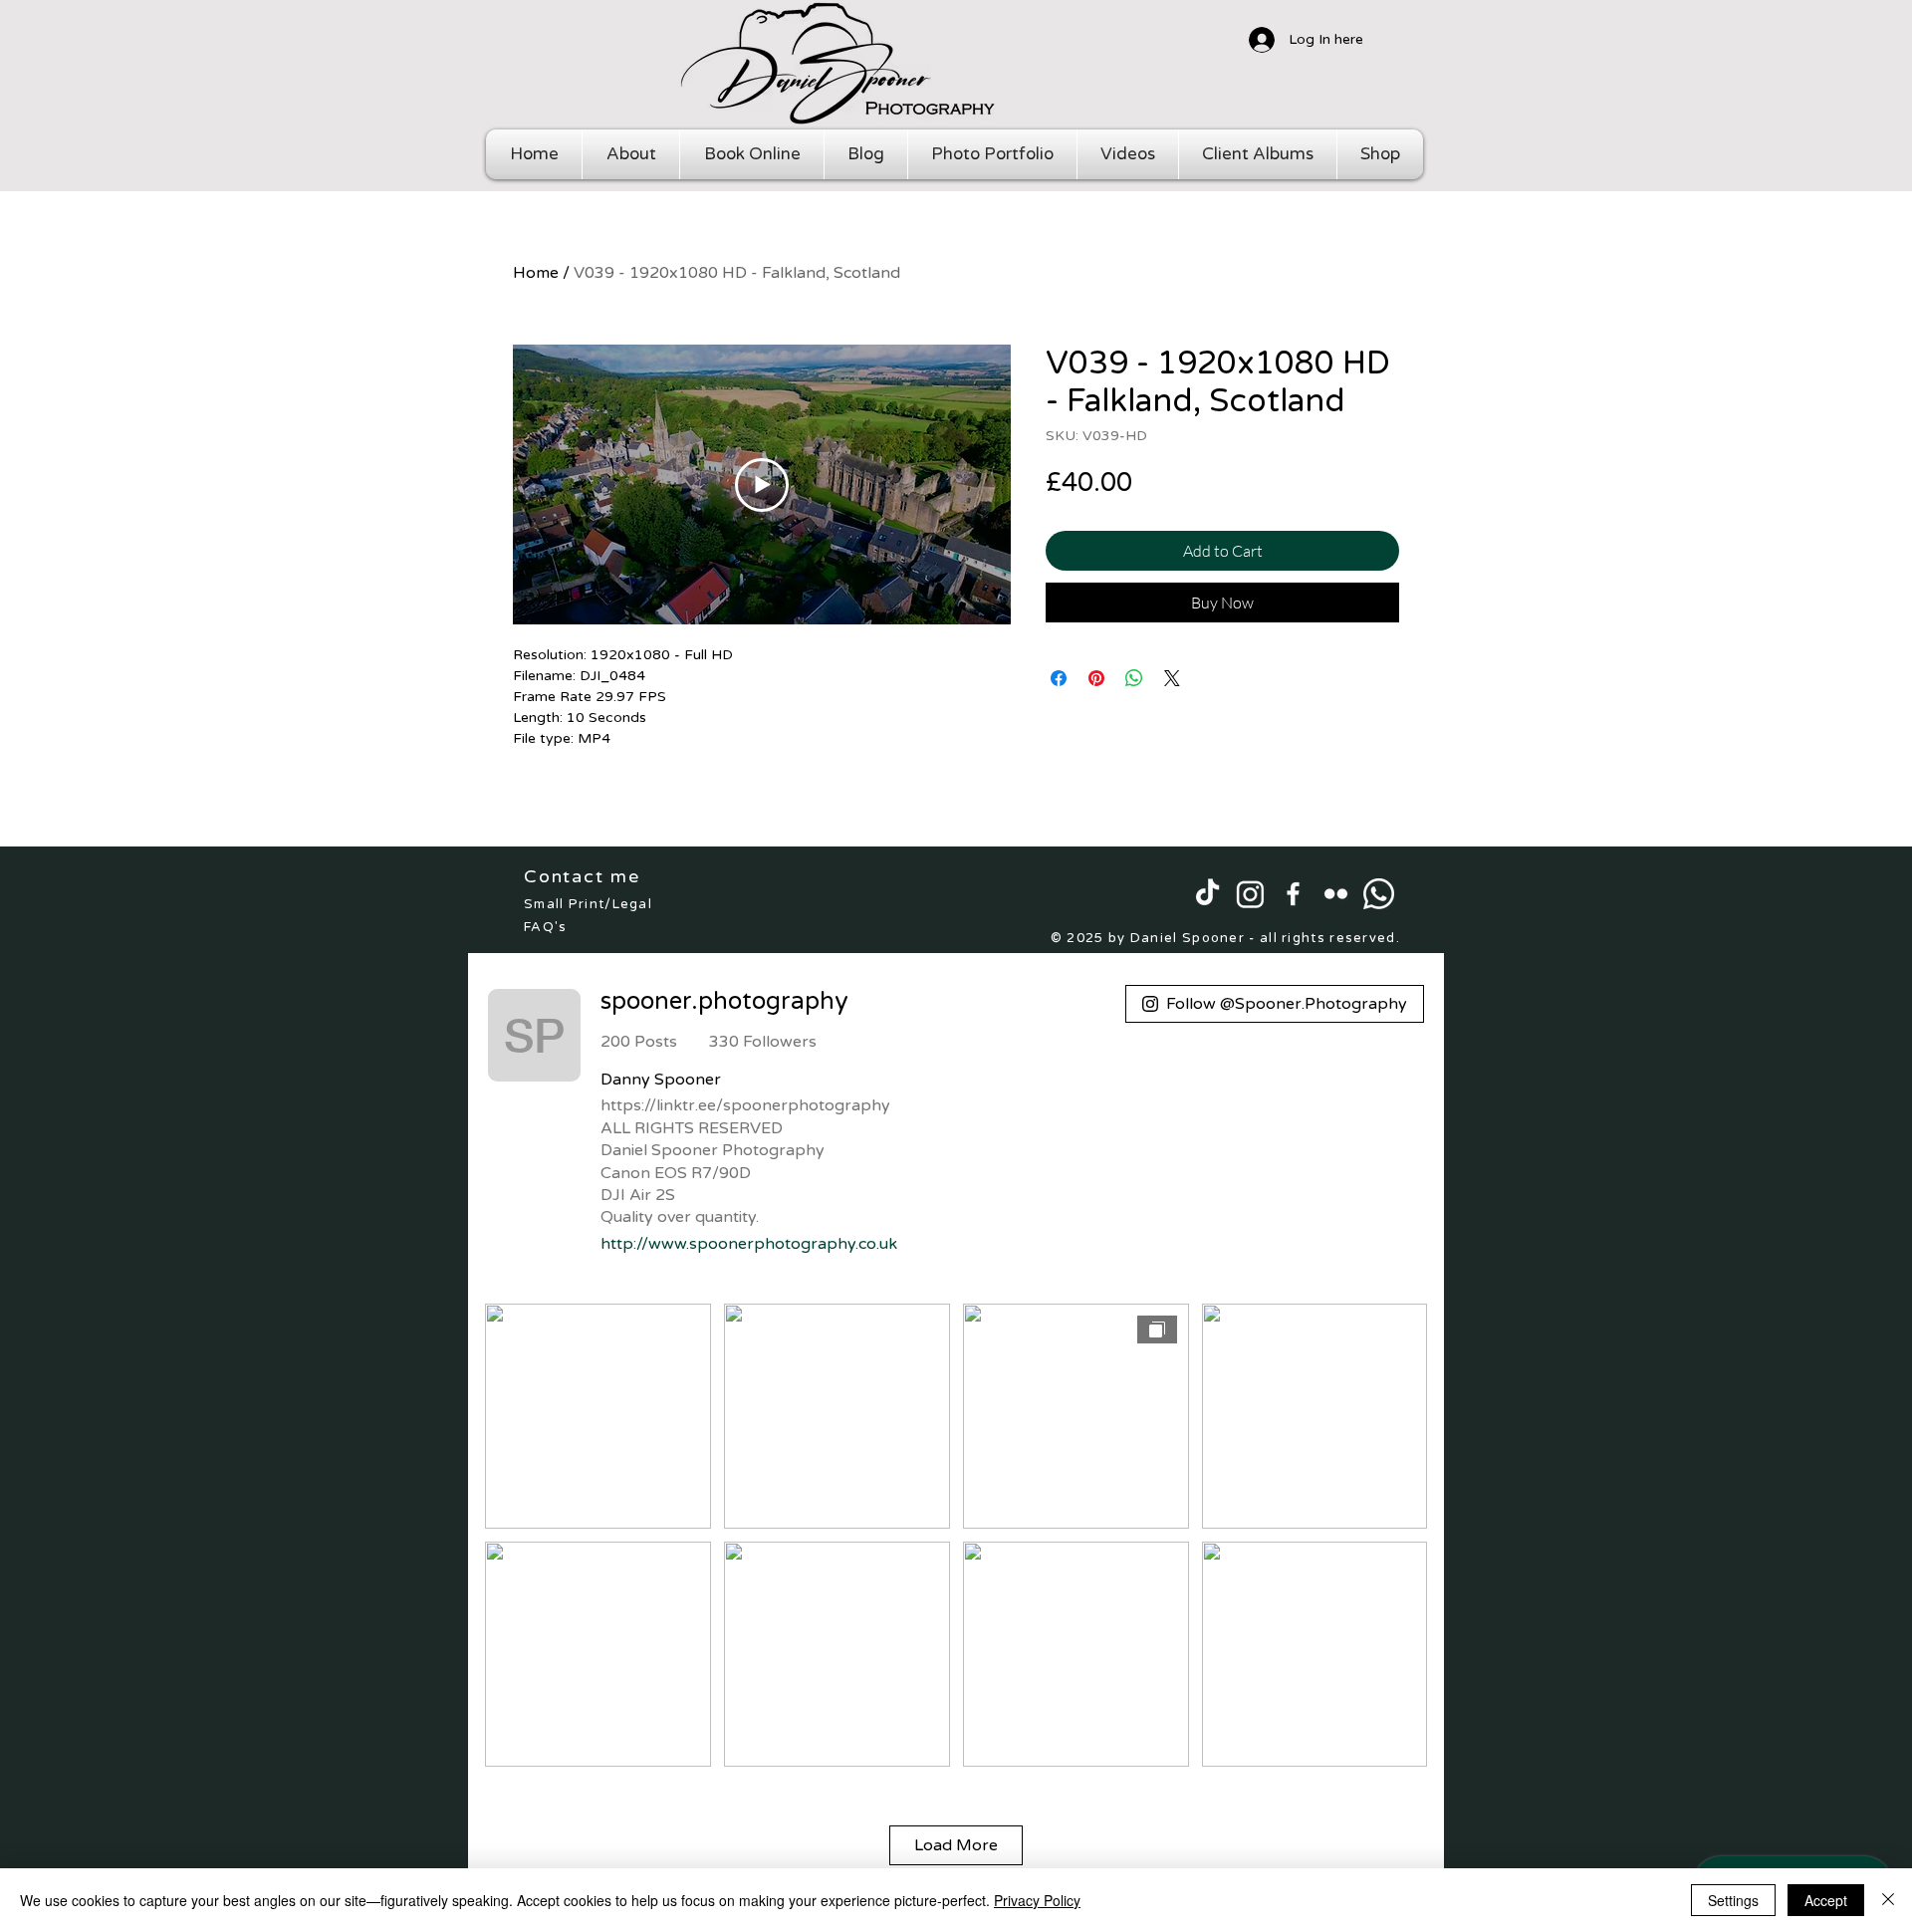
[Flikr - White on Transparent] (1336, 894)
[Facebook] (1293, 894)
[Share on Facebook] (1059, 678)
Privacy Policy (1037, 1900)
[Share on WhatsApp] (1134, 678)
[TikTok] (1207, 894)
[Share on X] (1172, 678)
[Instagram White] (1250, 894)
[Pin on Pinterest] (1096, 678)
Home (536, 273)
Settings (1733, 1900)
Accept (1826, 1900)
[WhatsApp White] (1379, 894)
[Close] (1888, 1900)
